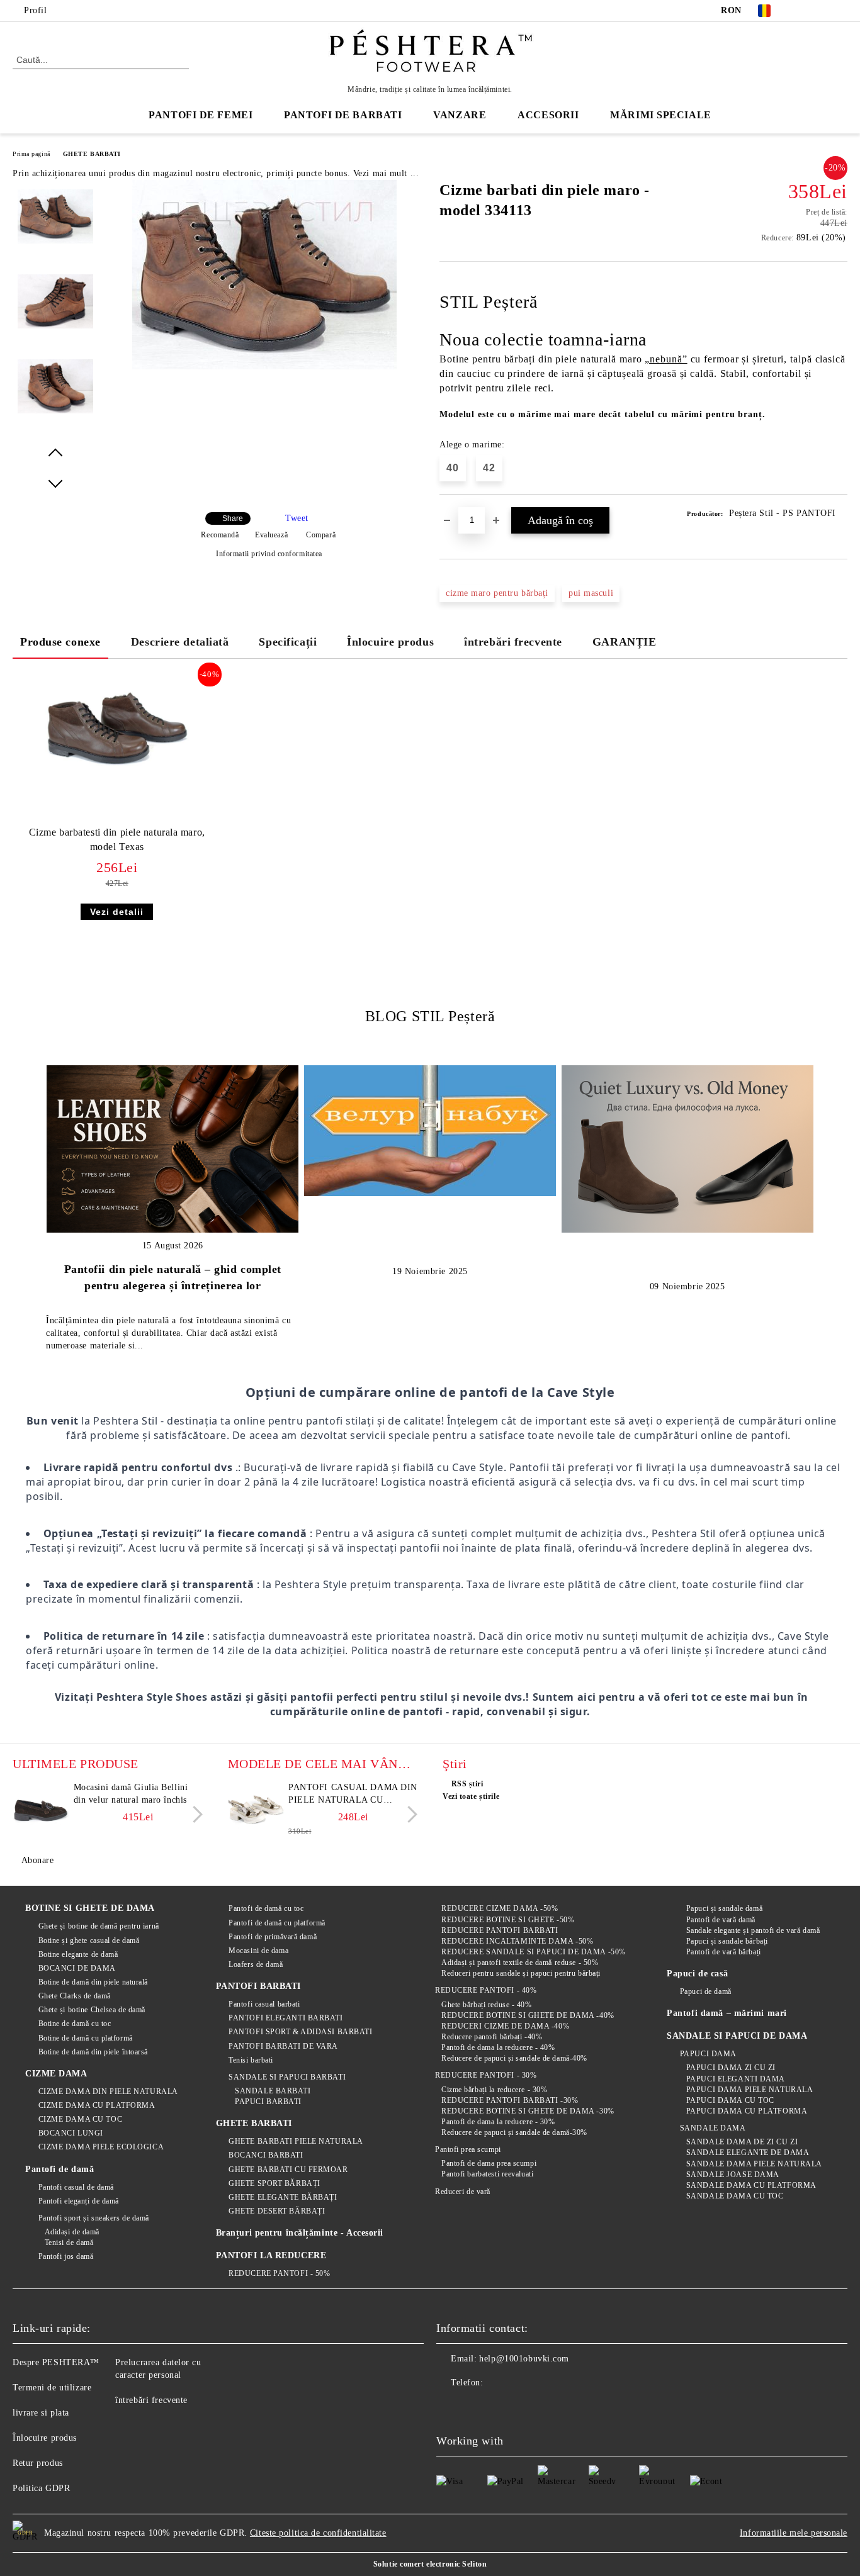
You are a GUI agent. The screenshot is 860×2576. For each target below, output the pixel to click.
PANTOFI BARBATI (258, 1986)
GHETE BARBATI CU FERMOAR (288, 2170)
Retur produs (38, 2463)
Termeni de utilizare (52, 2388)
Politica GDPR (41, 2488)
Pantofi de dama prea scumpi (489, 2163)
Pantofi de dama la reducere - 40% (498, 2047)
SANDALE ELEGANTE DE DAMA (748, 2153)
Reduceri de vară (463, 2192)
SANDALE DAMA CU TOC (735, 2196)
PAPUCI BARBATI (268, 2102)
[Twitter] (822, 11)
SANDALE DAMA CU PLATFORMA (751, 2185)
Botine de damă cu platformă (86, 2038)
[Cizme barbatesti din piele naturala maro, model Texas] (117, 730)
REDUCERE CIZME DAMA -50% (500, 1908)
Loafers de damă (256, 1964)
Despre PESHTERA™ (56, 2362)
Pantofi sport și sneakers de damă (94, 2218)
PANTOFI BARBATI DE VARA (283, 2046)
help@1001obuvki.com (524, 2359)
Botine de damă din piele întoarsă (93, 2052)
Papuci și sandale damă (724, 1908)
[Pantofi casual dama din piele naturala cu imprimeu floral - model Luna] (256, 1810)
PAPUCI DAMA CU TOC (730, 2100)
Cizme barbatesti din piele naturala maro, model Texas (117, 839)
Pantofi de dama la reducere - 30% (498, 2122)
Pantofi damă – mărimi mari (727, 2013)
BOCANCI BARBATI (266, 2155)
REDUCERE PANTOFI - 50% (279, 2273)
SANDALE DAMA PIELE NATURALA (754, 2164)
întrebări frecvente (513, 642)
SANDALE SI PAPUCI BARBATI (287, 2077)
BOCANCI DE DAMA (77, 1968)
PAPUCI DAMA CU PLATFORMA (747, 2111)
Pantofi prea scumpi (468, 2149)
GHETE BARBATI (92, 154)
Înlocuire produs (390, 642)
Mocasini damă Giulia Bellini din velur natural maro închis (131, 1794)
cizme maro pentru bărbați (497, 593)
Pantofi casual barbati (264, 2004)
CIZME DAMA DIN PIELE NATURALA (108, 2092)
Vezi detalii (117, 912)
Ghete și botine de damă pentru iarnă (99, 1926)
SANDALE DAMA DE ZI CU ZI (742, 2142)
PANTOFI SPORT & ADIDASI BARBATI (300, 2032)
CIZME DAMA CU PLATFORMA (97, 2105)
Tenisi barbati (251, 2060)
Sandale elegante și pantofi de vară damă (753, 1930)
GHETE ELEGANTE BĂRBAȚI (283, 2197)
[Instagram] (840, 11)
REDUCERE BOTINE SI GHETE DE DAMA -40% (528, 2015)
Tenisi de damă (69, 2243)
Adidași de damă (72, 2232)
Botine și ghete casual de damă (89, 1940)
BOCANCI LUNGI (71, 2133)
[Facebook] (803, 11)
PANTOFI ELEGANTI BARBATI (286, 2018)
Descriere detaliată (180, 642)
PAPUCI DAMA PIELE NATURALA (750, 2090)
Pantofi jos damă (66, 2256)
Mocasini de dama (258, 1951)
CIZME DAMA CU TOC (80, 2119)
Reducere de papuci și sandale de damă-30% (514, 2132)
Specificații (288, 642)
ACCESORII (548, 115)
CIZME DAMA (56, 2074)
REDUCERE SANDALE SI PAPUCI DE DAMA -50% (533, 1952)
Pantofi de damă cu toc (266, 1908)
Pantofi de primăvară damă (273, 1937)
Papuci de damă (705, 1991)
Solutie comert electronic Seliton (430, 2564)
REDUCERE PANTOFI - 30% (486, 2075)
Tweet (297, 518)
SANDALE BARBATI (273, 2091)
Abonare (37, 1860)
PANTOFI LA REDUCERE (271, 2255)
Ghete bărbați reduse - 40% (486, 2005)
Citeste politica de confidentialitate (318, 2533)
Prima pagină (31, 154)
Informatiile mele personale (794, 2533)
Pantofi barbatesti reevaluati (487, 2174)
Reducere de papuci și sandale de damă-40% (514, 2058)
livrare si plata (41, 2413)
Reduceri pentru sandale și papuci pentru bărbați (521, 1973)
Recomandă (220, 535)
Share (233, 518)
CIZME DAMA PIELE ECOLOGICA (101, 2147)
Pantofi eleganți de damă (79, 2201)
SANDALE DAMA (713, 2128)
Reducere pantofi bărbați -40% (492, 2037)
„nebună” (666, 359)
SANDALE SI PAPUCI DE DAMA (737, 2036)
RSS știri (467, 1784)
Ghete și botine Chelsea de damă (92, 2010)
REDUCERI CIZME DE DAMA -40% (505, 2026)
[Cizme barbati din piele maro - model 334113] (264, 367)
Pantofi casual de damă (76, 2187)
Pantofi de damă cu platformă (277, 1923)
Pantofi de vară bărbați (723, 1952)
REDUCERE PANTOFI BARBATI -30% (510, 2100)
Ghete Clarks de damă (75, 1996)
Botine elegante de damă (78, 1954)
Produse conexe (60, 642)
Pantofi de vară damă (721, 1920)
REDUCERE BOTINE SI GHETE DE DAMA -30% (528, 2111)
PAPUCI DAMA (708, 2054)
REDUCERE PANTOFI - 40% (486, 1990)
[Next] (194, 1814)
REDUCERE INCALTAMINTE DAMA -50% (517, 1941)
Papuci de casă (697, 1974)
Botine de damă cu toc (75, 2024)
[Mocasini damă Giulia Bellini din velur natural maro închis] (41, 1810)
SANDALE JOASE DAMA (733, 2175)
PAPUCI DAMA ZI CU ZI (731, 2068)
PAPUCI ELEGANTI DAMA (736, 2079)
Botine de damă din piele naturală (93, 1982)
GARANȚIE (624, 642)
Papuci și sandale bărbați (727, 1941)
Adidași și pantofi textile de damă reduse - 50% (520, 1963)
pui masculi (591, 593)
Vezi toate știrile (471, 1796)
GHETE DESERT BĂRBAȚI (277, 2211)
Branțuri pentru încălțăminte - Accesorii (300, 2233)
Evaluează (271, 535)
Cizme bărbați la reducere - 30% (494, 2090)
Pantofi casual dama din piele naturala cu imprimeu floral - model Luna (353, 1795)
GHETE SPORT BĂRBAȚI (274, 2183)
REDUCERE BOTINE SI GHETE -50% (508, 1920)
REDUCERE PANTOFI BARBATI (500, 1930)
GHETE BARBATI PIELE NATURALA (296, 2141)
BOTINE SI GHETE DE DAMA (90, 1908)
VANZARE (460, 115)
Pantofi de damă (59, 2169)
